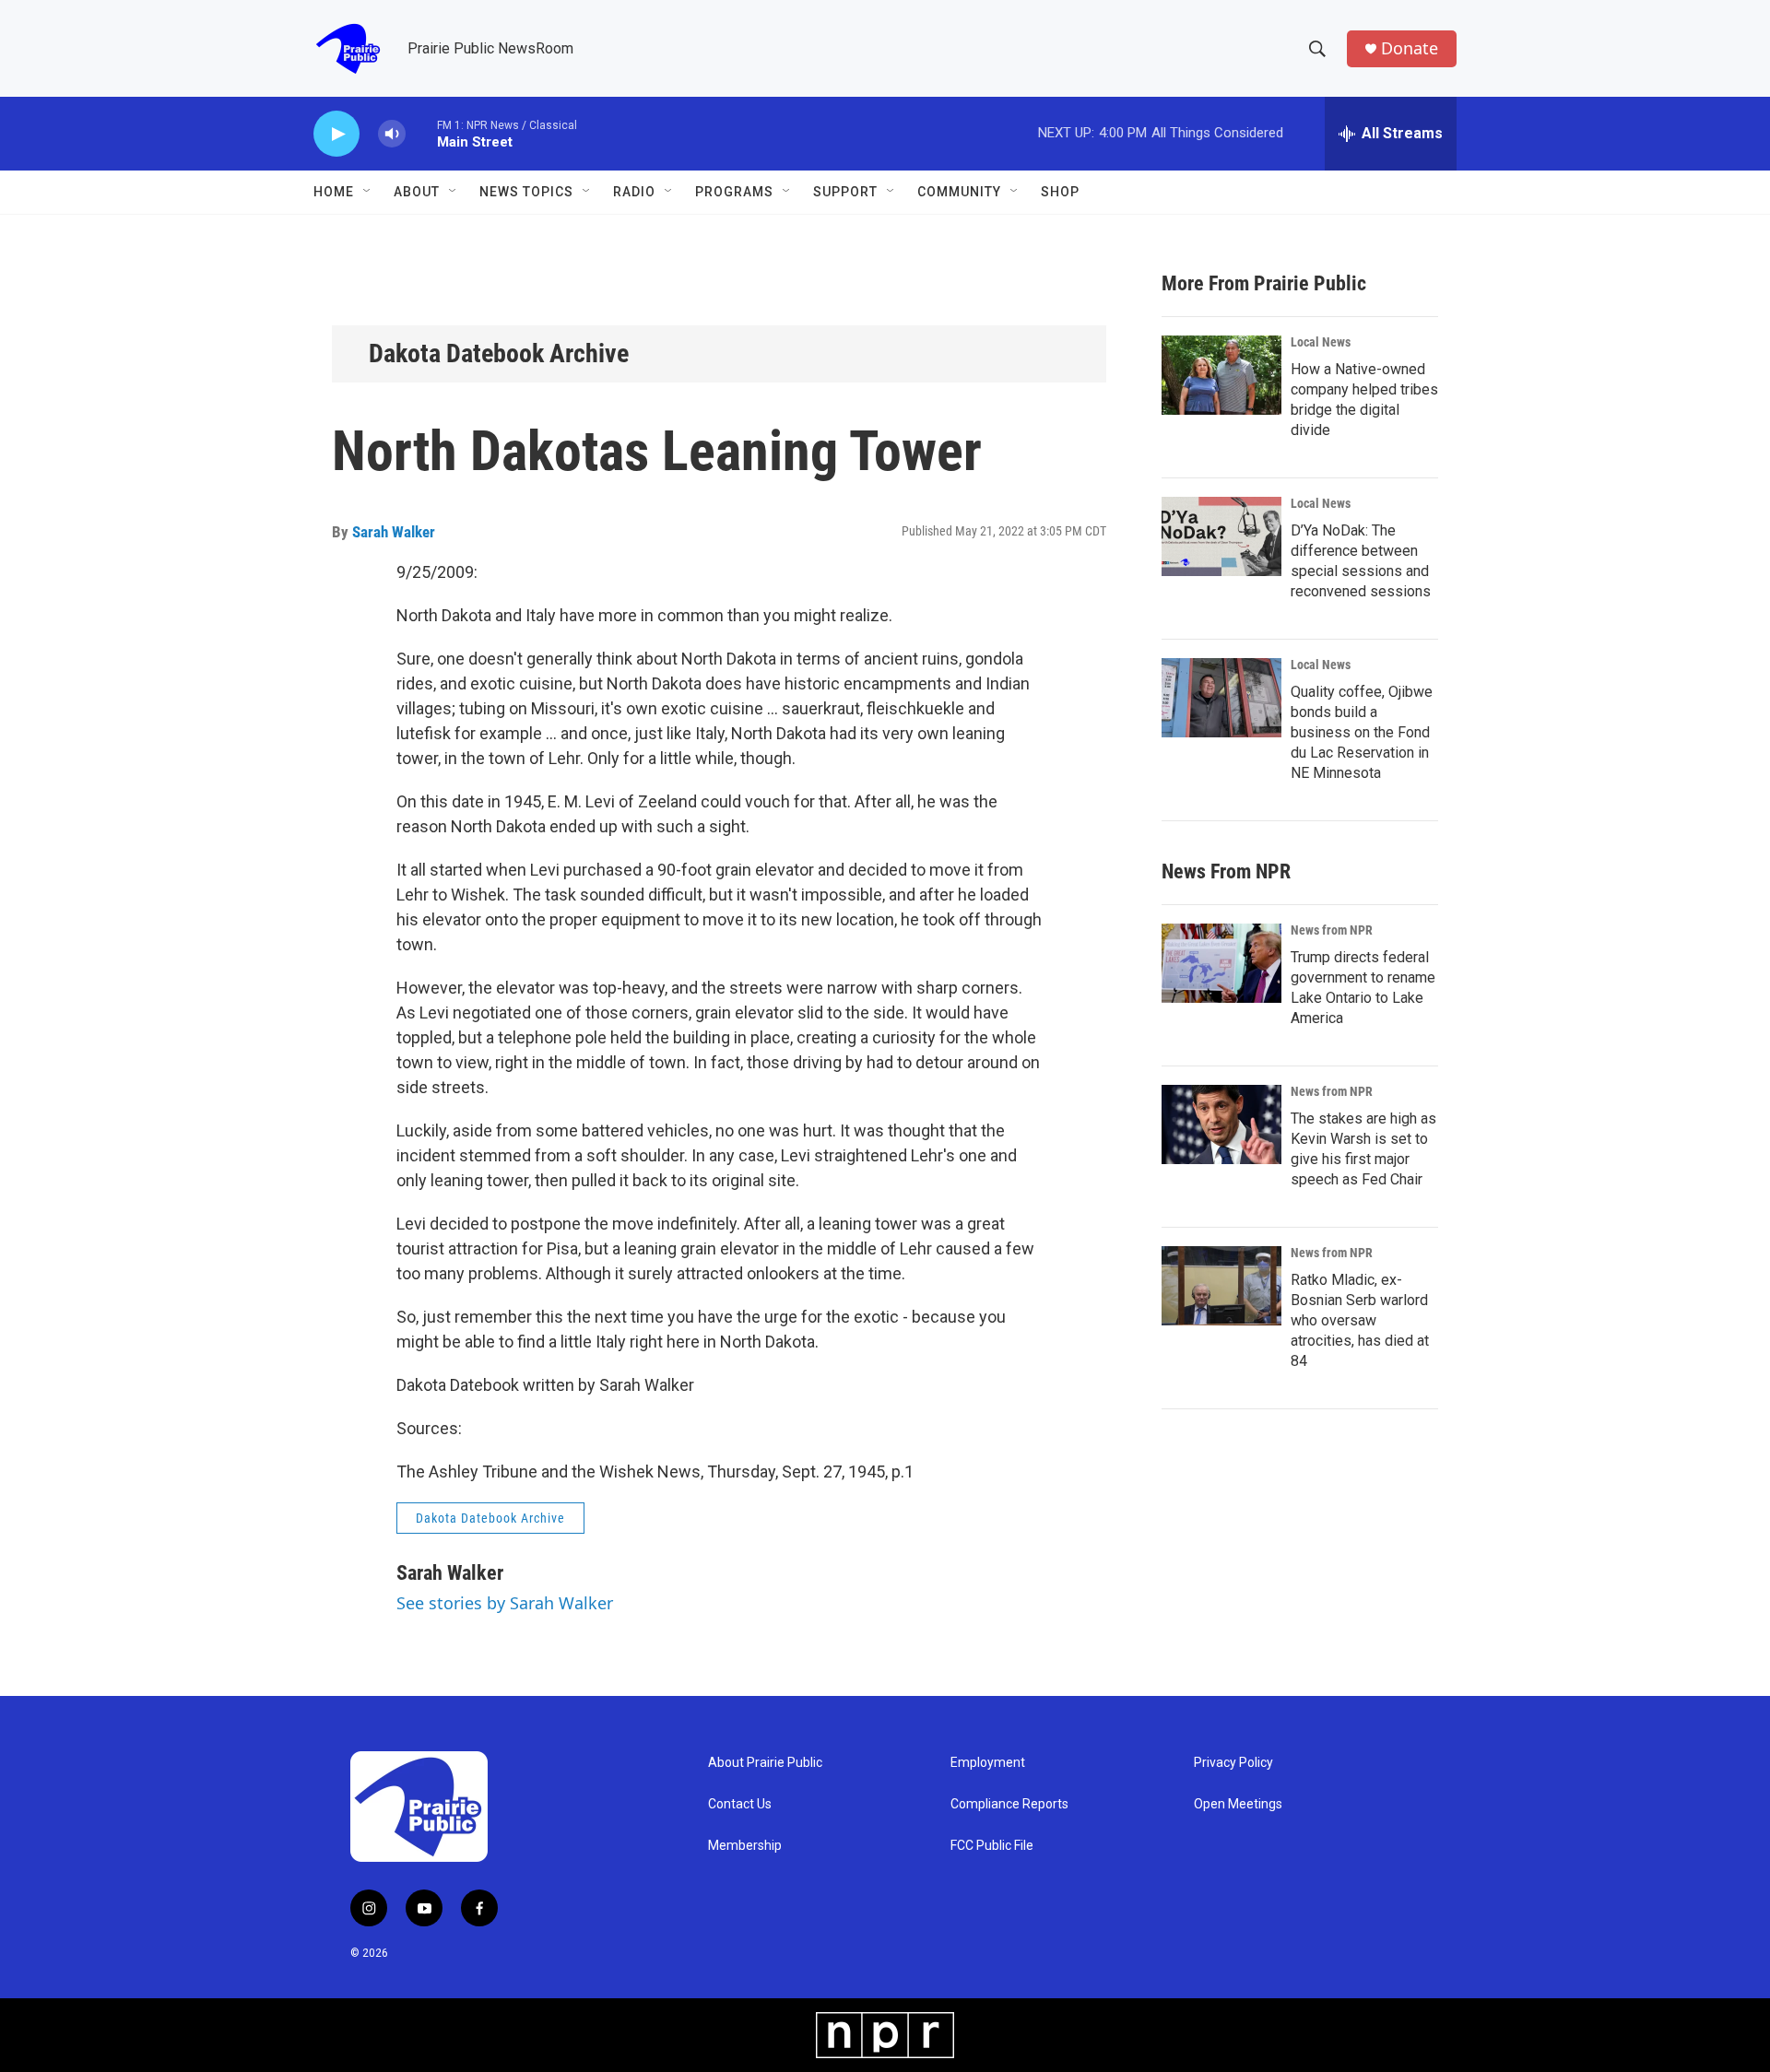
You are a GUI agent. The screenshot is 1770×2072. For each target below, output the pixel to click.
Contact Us (740, 1804)
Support (845, 192)
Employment (988, 1763)
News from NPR (1332, 930)
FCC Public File (992, 1846)
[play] (336, 134)
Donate (1410, 48)
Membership (745, 1846)
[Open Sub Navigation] (368, 192)
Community (959, 192)
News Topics (526, 192)
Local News (1321, 342)
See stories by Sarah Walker (505, 1603)
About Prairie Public (765, 1763)
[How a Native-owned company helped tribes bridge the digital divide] (1221, 375)
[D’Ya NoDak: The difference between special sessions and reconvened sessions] (1221, 536)
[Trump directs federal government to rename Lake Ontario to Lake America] (1221, 963)
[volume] (392, 134)
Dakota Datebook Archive (499, 353)
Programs (734, 192)
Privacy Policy (1233, 1763)
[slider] (421, 133)
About (417, 192)
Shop (1060, 192)
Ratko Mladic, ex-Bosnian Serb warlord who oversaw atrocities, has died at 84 (1360, 1320)
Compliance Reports (1009, 1804)
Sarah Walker (394, 532)
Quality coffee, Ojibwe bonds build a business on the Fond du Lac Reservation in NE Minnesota (1362, 732)
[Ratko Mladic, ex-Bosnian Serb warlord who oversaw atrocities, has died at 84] (1221, 1286)
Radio (634, 192)
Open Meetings (1238, 1804)
